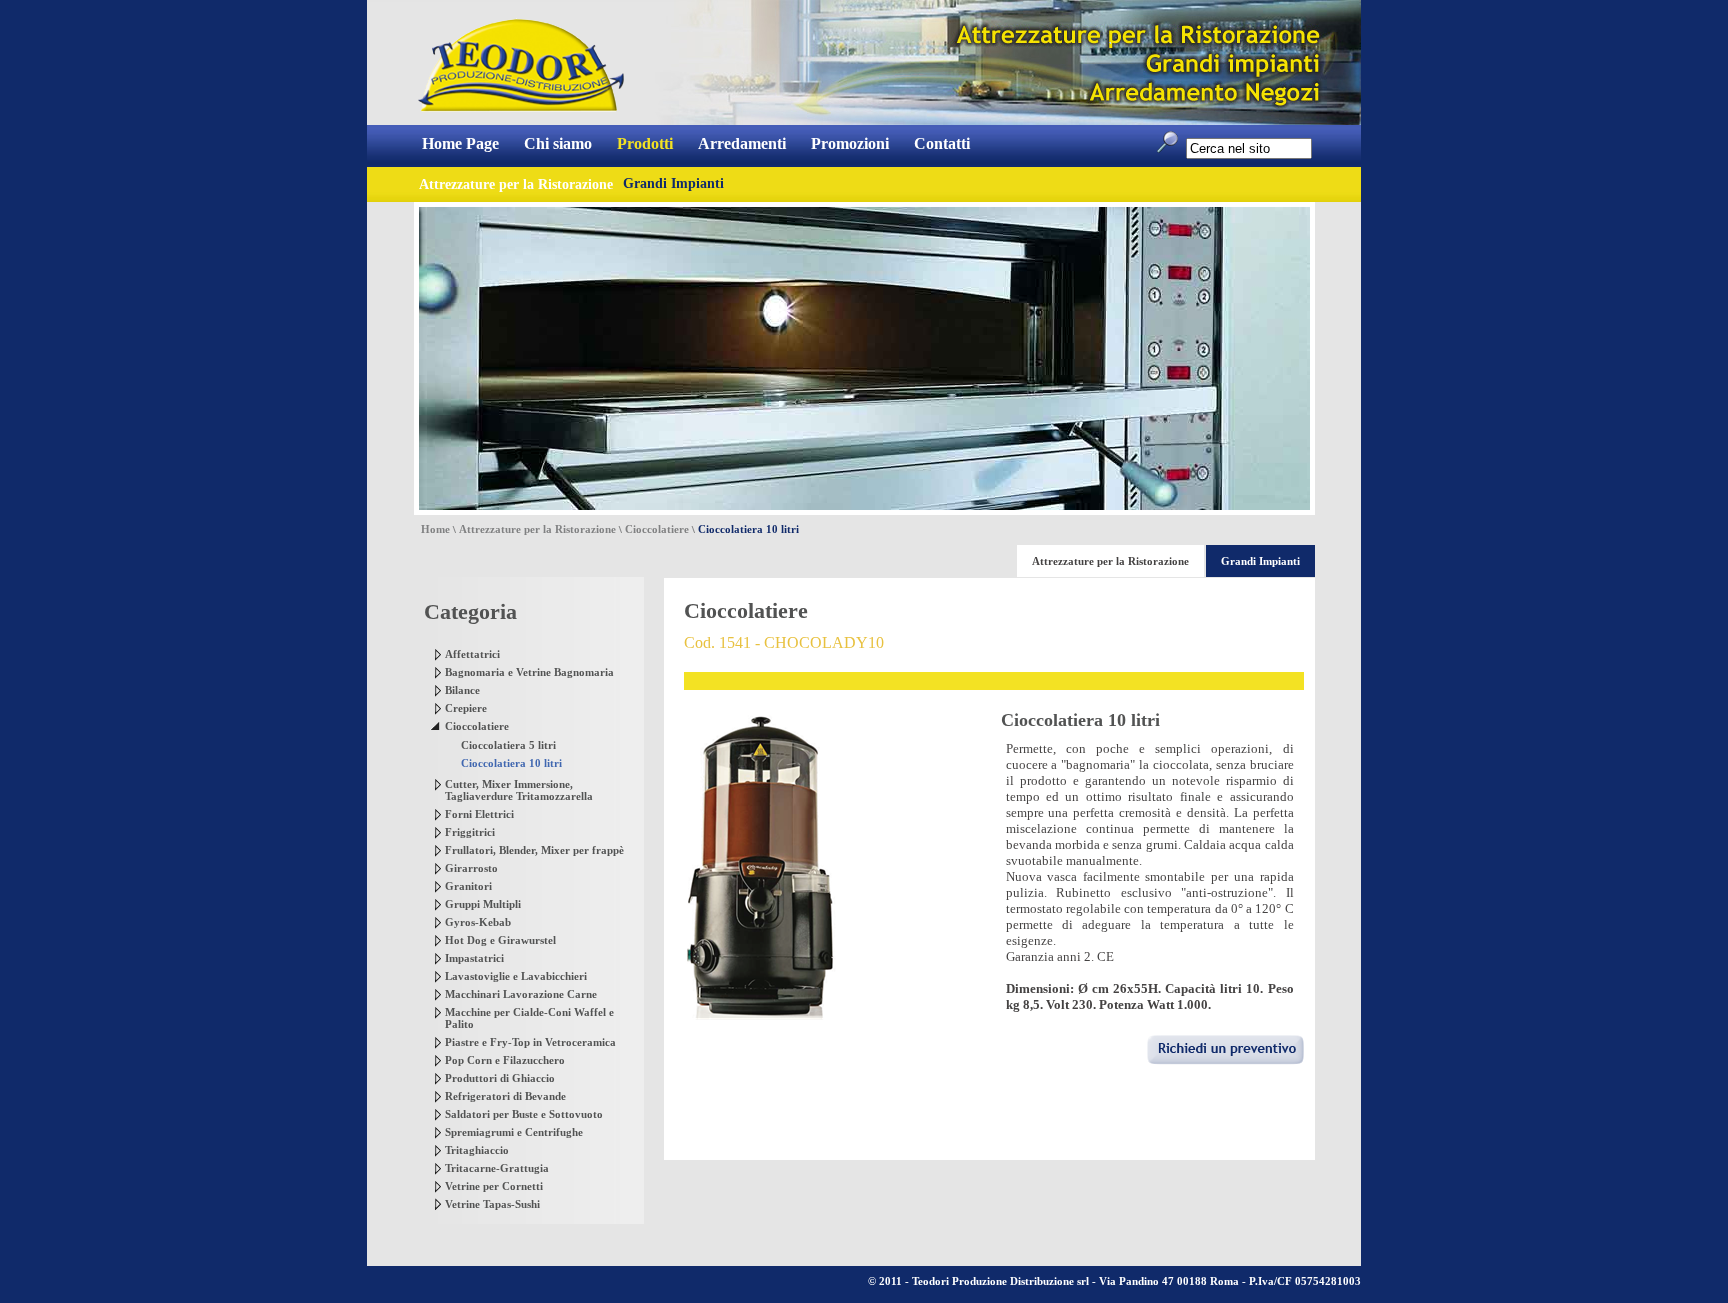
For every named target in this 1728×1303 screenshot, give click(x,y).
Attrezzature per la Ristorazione (537, 529)
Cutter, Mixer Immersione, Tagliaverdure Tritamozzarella (519, 790)
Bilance (462, 690)
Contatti (942, 143)
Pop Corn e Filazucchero (505, 1060)
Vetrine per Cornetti (494, 1186)
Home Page (460, 143)
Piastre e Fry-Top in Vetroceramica (530, 1042)
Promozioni (850, 143)
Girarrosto (471, 868)
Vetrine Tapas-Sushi (492, 1204)
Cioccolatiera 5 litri (508, 745)
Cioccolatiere (657, 529)
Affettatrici (472, 654)
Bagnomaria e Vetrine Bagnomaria (529, 672)
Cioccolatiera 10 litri (511, 763)
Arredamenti (742, 143)
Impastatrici (474, 958)
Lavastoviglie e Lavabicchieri (516, 976)
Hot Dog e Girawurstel (500, 940)
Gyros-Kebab (478, 922)
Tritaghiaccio (477, 1150)
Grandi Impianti (673, 183)
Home (435, 529)
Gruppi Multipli (483, 904)
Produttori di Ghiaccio (500, 1078)
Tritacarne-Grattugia (497, 1168)
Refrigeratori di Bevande (505, 1096)
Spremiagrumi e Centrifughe (514, 1132)
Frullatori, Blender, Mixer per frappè (534, 850)
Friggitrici (470, 832)
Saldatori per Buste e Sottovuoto (524, 1114)
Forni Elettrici (479, 814)
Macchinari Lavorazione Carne (521, 994)
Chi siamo (558, 143)
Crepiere (466, 708)
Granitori (468, 886)
